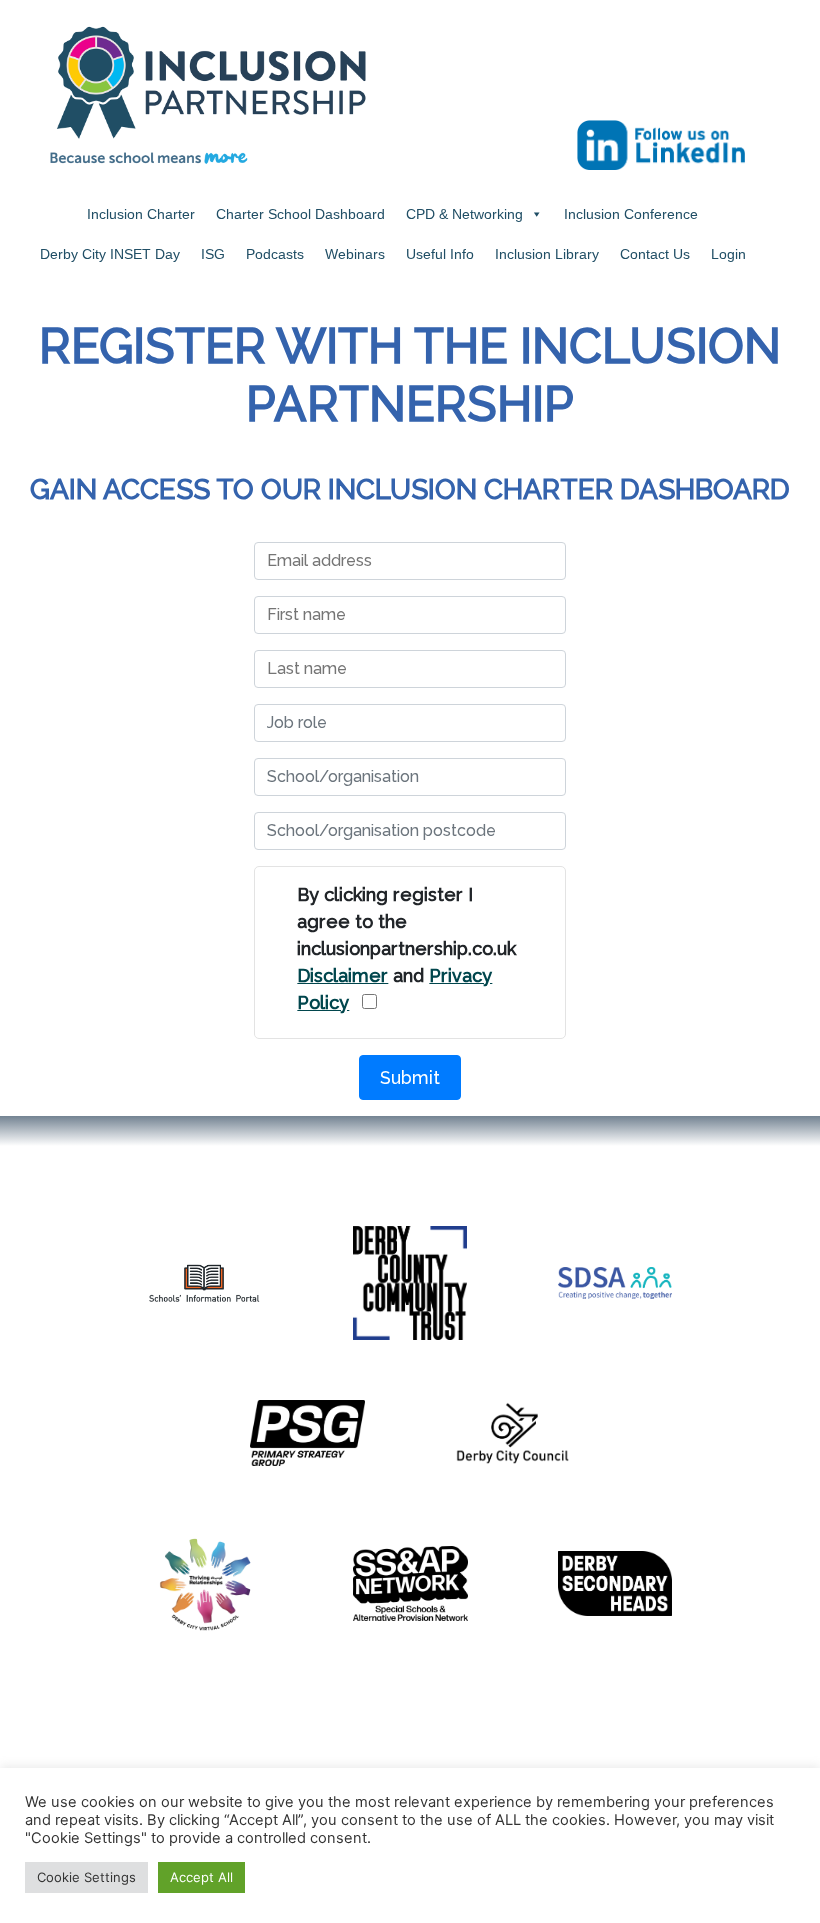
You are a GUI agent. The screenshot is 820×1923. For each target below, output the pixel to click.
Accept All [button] (201, 1877)
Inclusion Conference (631, 214)
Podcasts (275, 254)
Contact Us (655, 254)
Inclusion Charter (141, 214)
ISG (213, 254)
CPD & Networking (464, 214)
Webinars (355, 254)
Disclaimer (342, 975)
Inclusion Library (547, 254)
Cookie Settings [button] (86, 1877)
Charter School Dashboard (300, 214)
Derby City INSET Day (110, 254)
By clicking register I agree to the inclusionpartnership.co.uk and (406, 948)
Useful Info (440, 254)
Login (728, 254)
